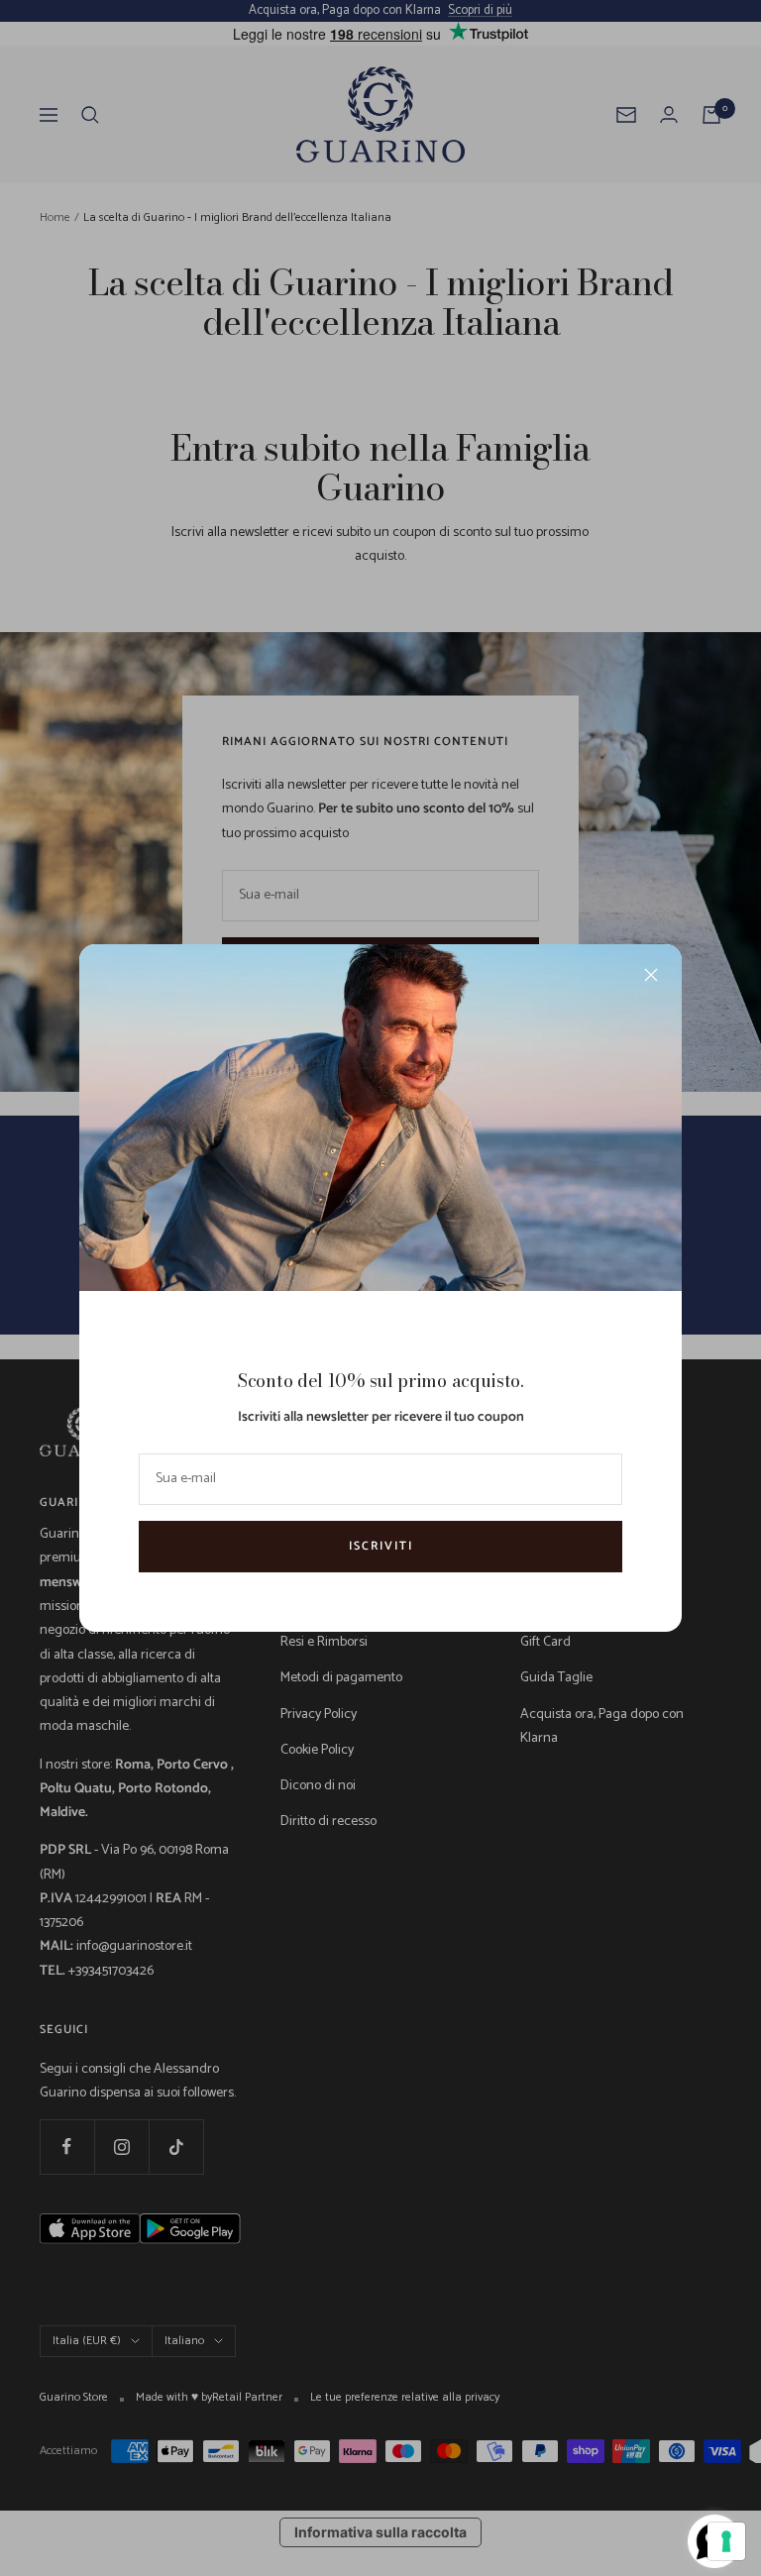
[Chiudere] (651, 975)
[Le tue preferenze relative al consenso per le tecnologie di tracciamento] (726, 2541)
